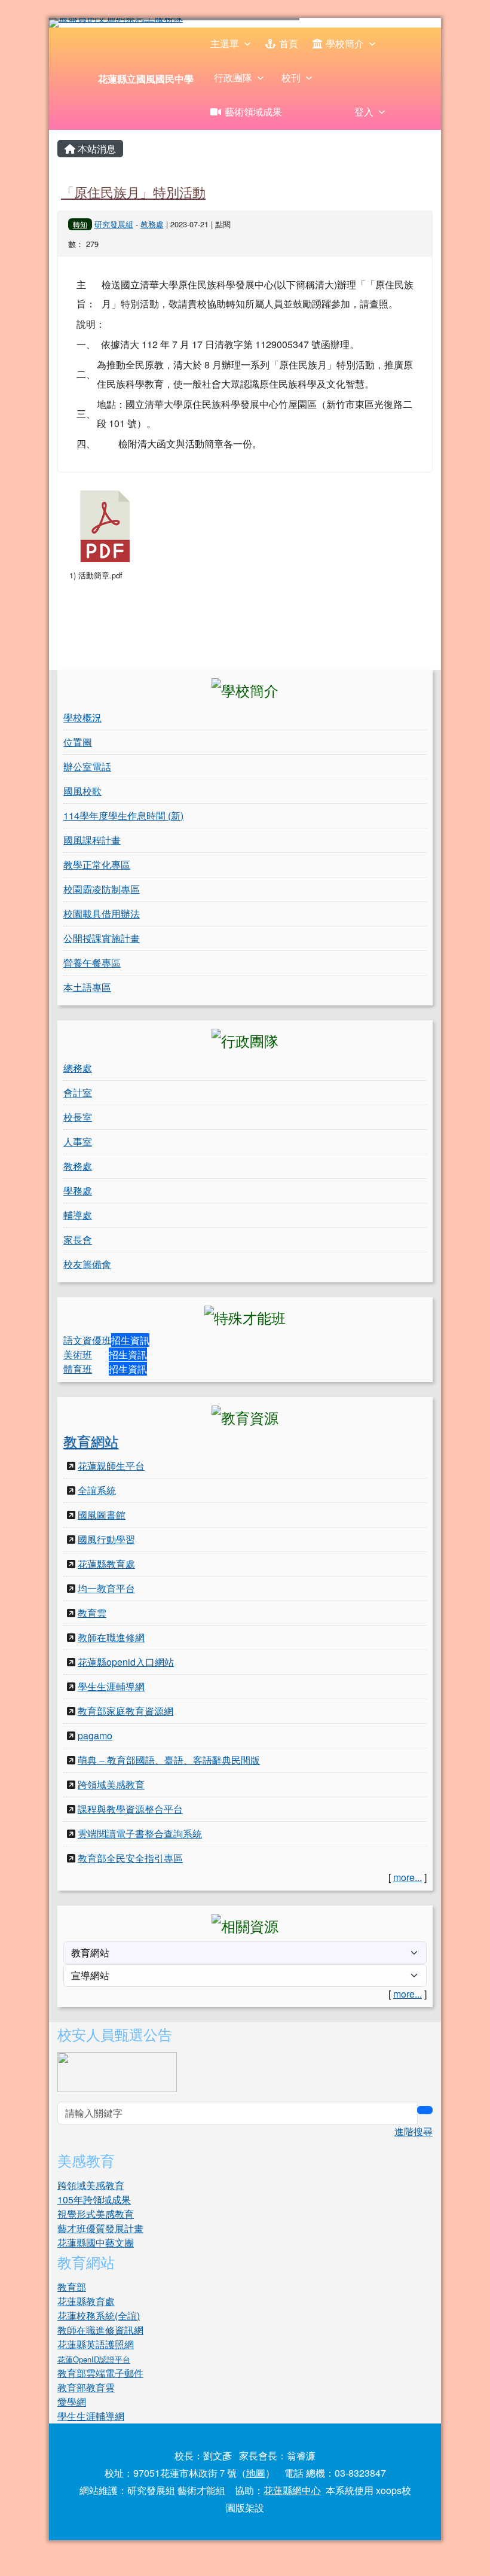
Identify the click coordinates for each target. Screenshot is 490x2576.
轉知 (80, 224)
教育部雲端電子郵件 (100, 2373)
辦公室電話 (87, 766)
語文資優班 (87, 1340)
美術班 (78, 1354)
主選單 (225, 43)
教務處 (152, 224)
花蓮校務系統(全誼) (99, 2316)
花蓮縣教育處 (106, 1564)
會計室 (78, 1092)
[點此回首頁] (245, 23)
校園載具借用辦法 (102, 914)
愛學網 (72, 2402)
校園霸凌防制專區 (102, 889)
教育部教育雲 (86, 2387)
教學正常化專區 (97, 865)
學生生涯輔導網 (111, 1686)
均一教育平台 (106, 1588)
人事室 (78, 1141)
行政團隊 (233, 77)
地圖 (256, 2473)
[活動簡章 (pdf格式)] (105, 526)
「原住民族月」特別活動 (133, 191)
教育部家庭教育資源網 (125, 1711)
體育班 (78, 1369)
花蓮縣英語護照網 (96, 2344)
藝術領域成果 (253, 112)
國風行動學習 (106, 1539)
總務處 (78, 1068)
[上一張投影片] (78, 25)
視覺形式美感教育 (96, 2214)
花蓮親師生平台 (111, 1466)
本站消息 (96, 149)
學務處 (78, 1191)
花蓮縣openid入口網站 (126, 1662)
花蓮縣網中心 (292, 2490)
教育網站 (91, 1441)
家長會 (78, 1240)
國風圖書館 (102, 1515)
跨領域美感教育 (111, 1784)
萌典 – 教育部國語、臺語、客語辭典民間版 (169, 1760)
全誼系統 (97, 1490)
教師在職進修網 (111, 1637)
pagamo (95, 1735)
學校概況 (82, 717)
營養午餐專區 (92, 963)
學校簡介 (345, 43)
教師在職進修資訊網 (100, 2330)
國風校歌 (82, 791)
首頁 (289, 43)
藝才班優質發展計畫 (100, 2228)
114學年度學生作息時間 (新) (123, 816)
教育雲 (92, 1613)
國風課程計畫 (92, 840)
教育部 (72, 2287)
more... (408, 1877)
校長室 (78, 1117)
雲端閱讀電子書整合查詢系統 (140, 1833)
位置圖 (78, 742)
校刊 (291, 77)
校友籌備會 (87, 1264)
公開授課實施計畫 (102, 938)
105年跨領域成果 (94, 2199)
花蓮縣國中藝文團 (96, 2243)
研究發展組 (114, 224)
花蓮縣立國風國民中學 (146, 79)
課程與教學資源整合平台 (130, 1809)
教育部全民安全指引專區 (130, 1858)
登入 (364, 112)
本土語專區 (87, 987)
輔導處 (78, 1215)
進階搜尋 (414, 2131)
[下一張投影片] (412, 25)
